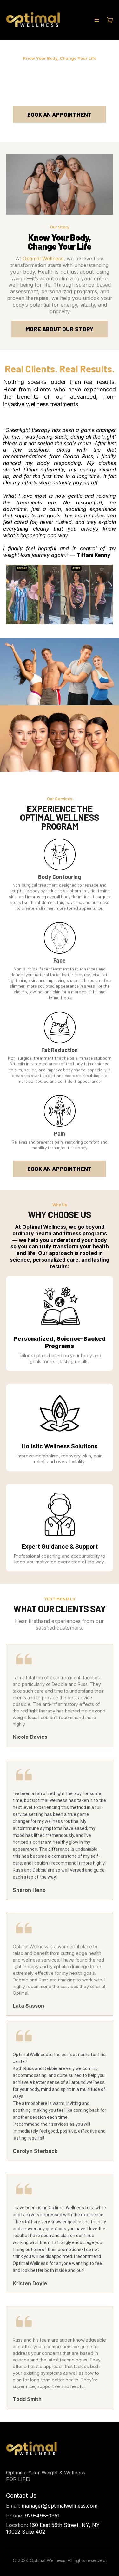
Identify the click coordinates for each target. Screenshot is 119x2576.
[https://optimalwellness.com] (33, 20)
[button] (97, 20)
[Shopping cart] (110, 20)
